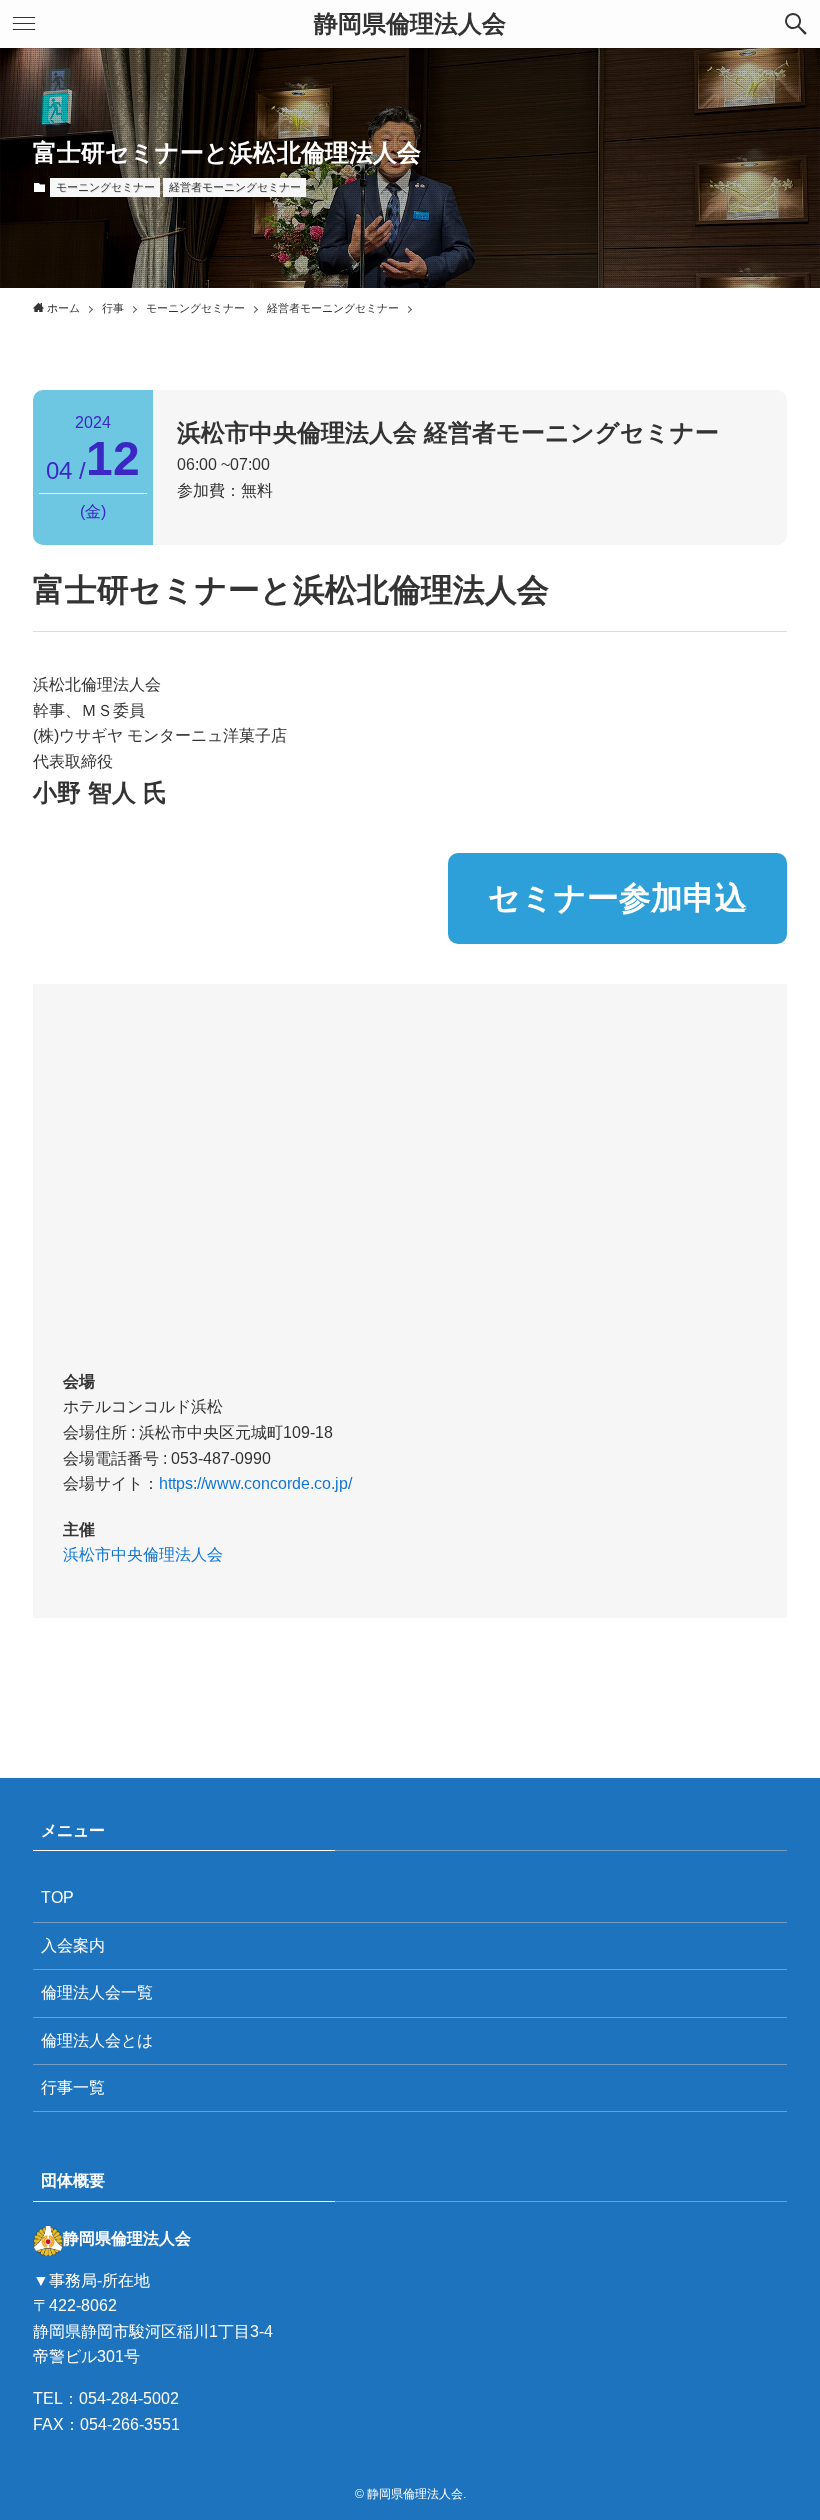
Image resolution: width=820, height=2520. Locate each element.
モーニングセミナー (105, 187)
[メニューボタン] (24, 24)
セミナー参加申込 (617, 898)
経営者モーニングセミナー (235, 187)
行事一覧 (73, 2087)
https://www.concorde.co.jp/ (255, 1483)
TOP (57, 1897)
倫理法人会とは (97, 2040)
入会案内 (73, 1945)
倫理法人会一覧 (97, 1992)
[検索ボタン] (796, 24)
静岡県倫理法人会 (410, 24)
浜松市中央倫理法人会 (143, 1554)
